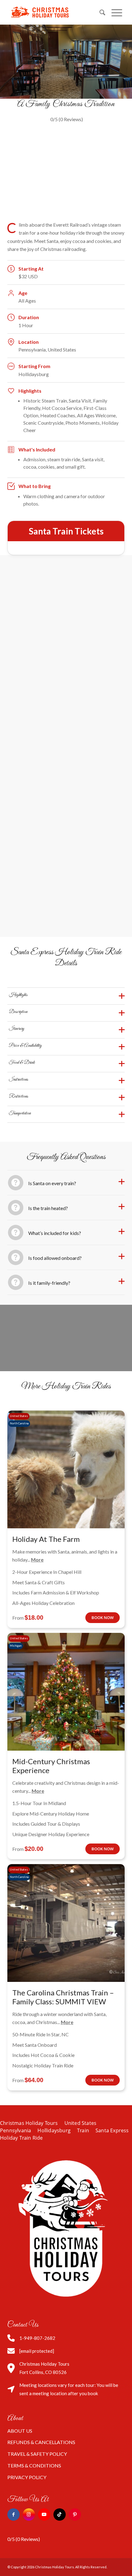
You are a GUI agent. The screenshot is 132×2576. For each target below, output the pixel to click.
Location (29, 342)
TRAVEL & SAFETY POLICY (37, 2454)
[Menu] (114, 12)
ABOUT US (20, 2431)
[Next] (111, 171)
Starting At (31, 269)
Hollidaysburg (54, 2130)
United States (81, 2123)
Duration (29, 317)
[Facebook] (14, 2514)
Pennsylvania (16, 2130)
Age (23, 293)
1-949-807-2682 (37, 2338)
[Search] (99, 12)
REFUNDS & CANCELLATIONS (41, 2442)
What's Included (37, 449)
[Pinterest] (75, 2514)
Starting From (34, 366)
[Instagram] (29, 2514)
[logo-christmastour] (55, 12)
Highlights (30, 391)
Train (83, 2130)
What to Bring (35, 486)
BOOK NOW (103, 1617)
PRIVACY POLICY (27, 2477)
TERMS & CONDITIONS (34, 2465)
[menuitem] (99, 12)
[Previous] (21, 171)
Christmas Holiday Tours (29, 2123)
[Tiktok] (60, 2514)
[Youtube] (44, 2514)
